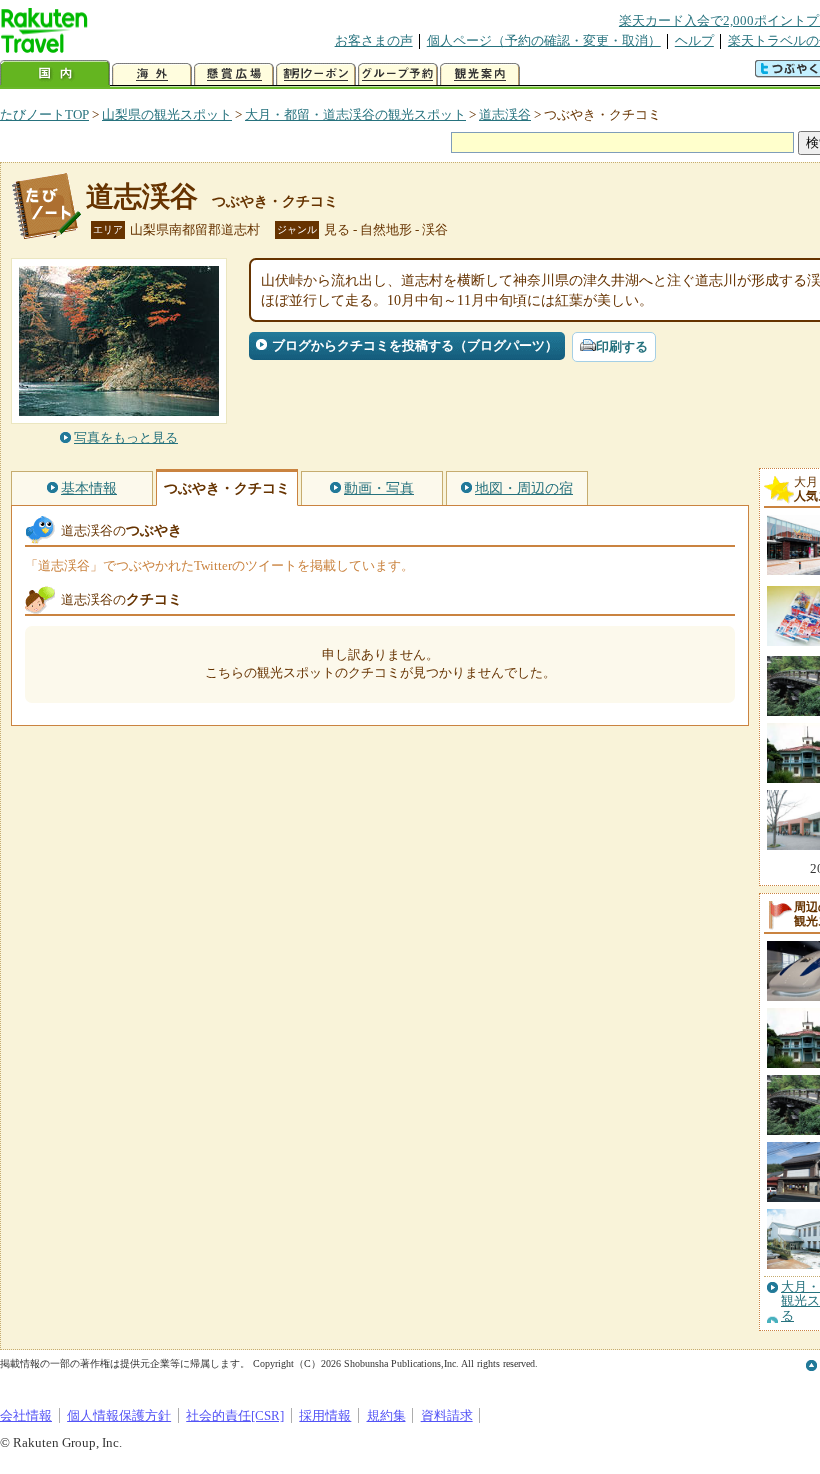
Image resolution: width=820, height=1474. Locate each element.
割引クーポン (316, 74)
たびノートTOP (44, 114)
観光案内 (480, 74)
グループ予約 (398, 74)
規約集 (386, 1415)
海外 (152, 74)
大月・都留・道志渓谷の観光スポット (355, 114)
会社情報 (26, 1415)
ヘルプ (694, 40)
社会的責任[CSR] (235, 1415)
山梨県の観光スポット (167, 114)
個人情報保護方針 (119, 1415)
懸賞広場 (234, 74)
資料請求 (447, 1415)
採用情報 (325, 1415)
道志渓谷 (505, 114)
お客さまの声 (374, 40)
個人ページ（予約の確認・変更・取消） (544, 40)
